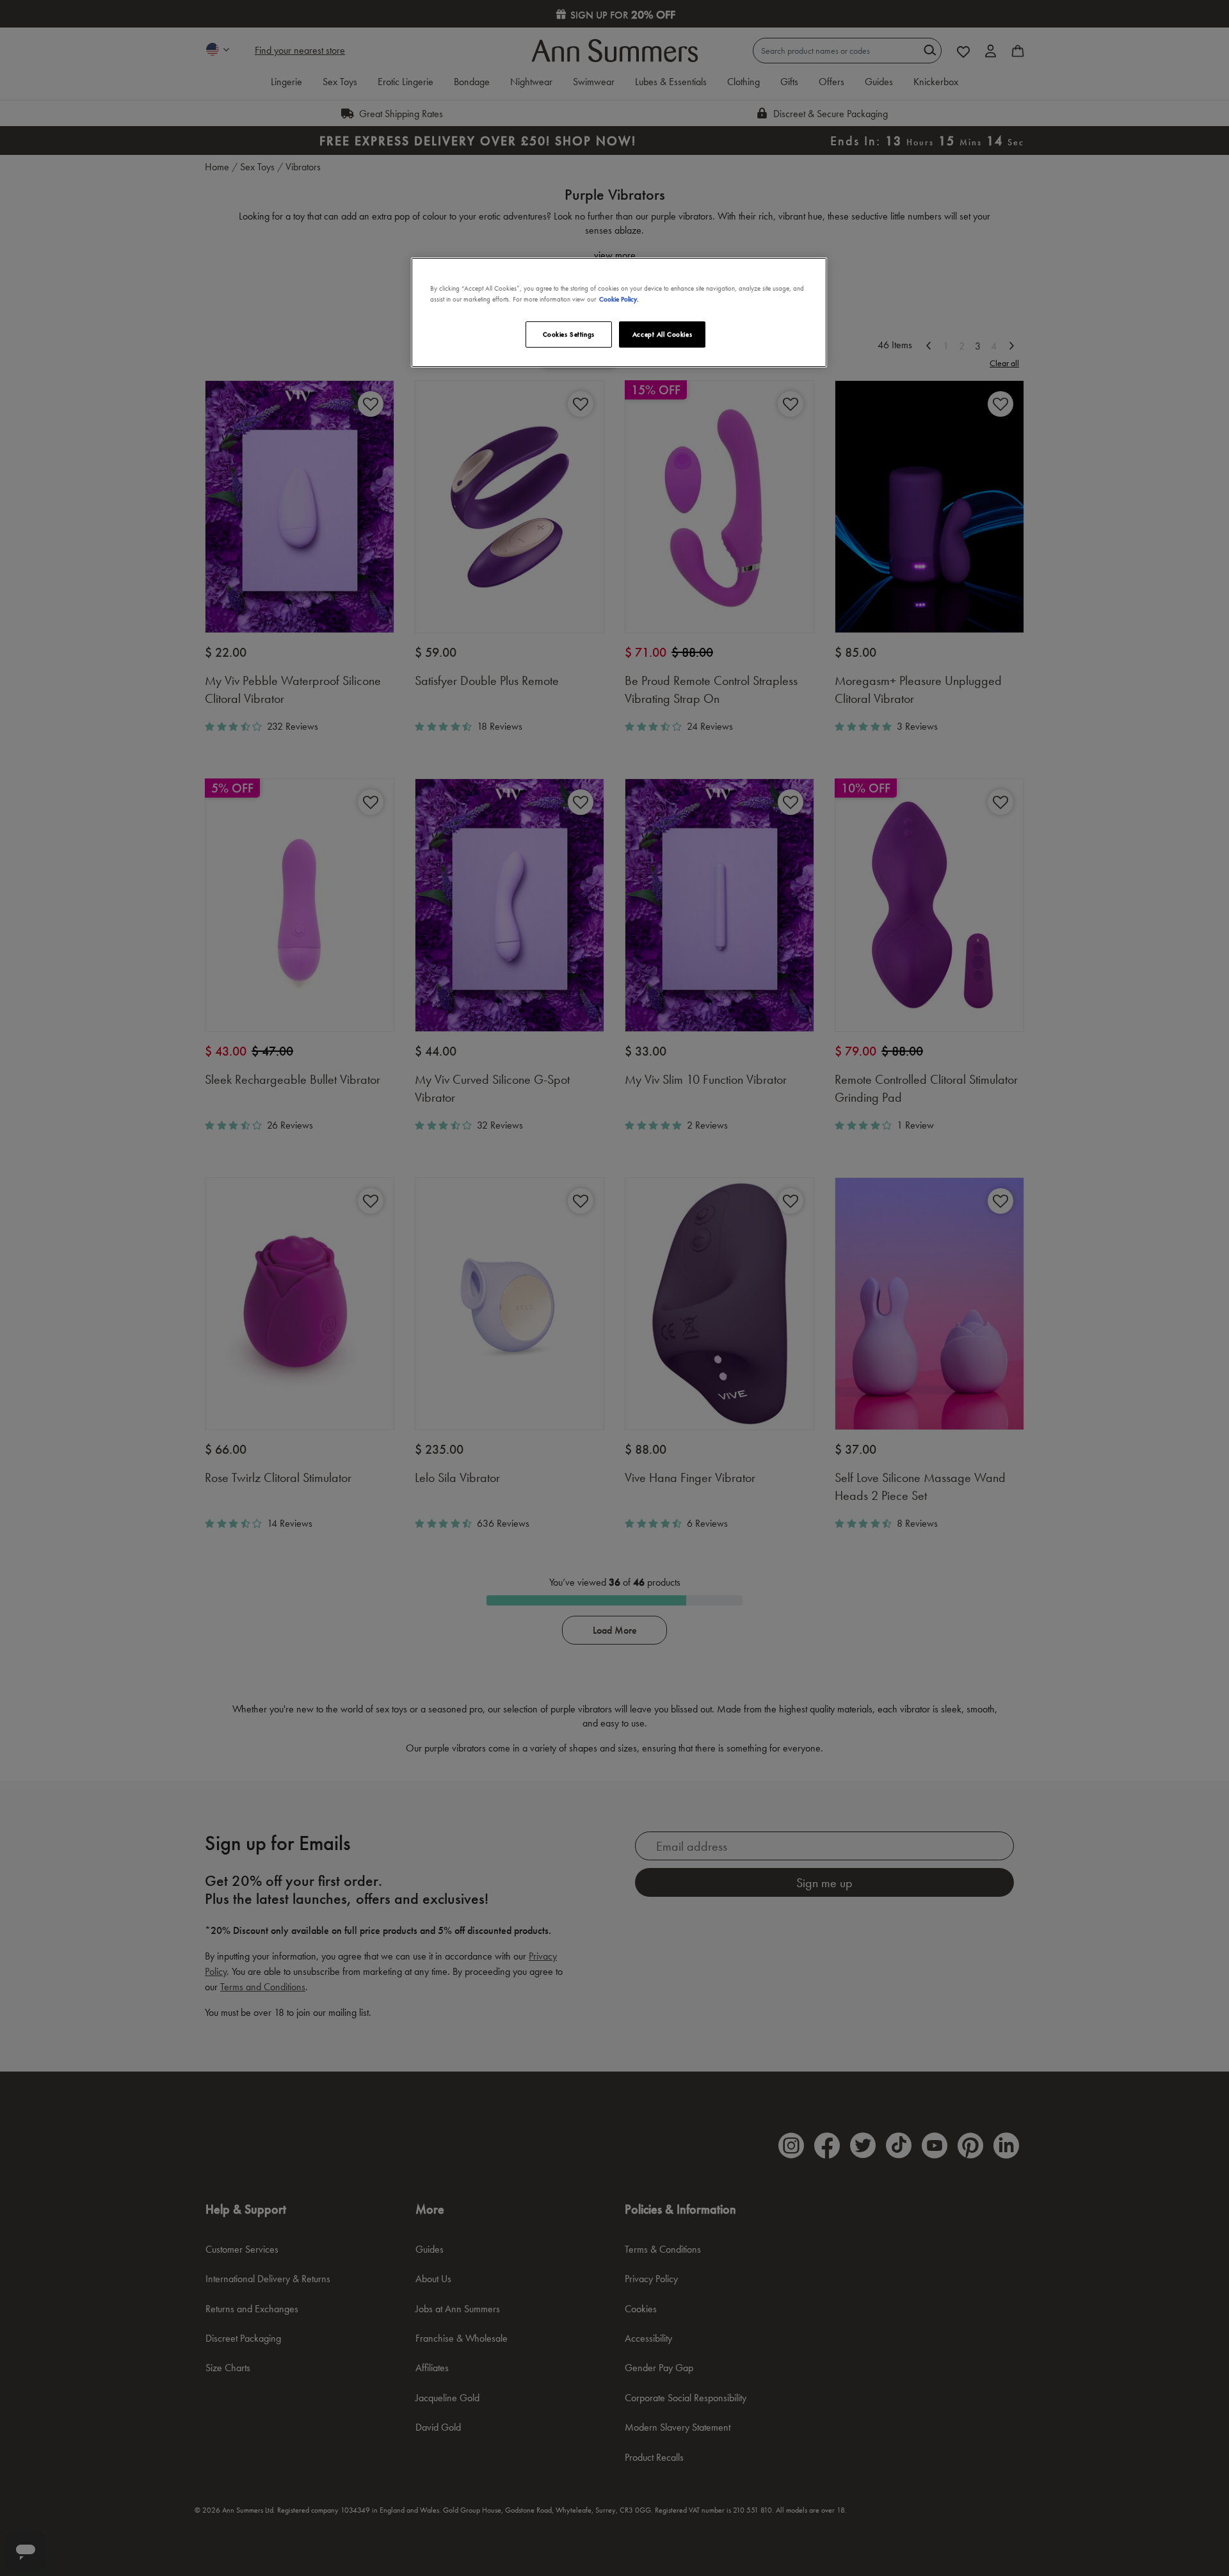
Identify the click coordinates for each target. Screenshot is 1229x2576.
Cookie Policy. (619, 299)
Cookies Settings (569, 334)
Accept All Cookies (662, 334)
